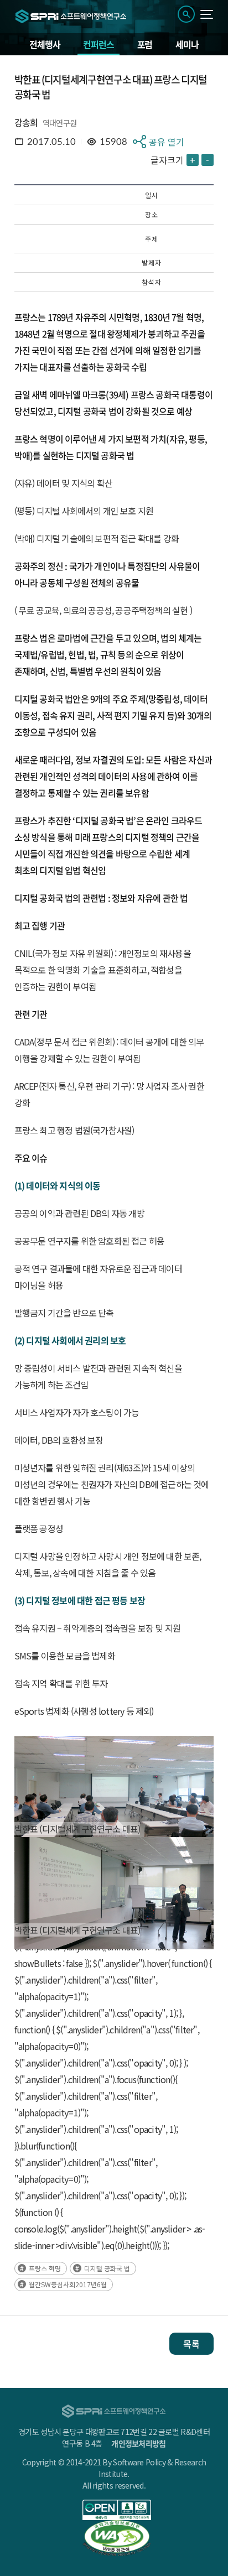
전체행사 (45, 44)
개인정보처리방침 (138, 2443)
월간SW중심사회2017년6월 (68, 2284)
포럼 (145, 44)
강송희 (26, 122)
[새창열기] (117, 2510)
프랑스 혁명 (45, 2268)
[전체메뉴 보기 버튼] (207, 14)
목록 (191, 2344)
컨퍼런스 (98, 44)
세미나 (187, 44)
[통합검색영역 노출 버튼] (186, 14)
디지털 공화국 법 (107, 2268)
